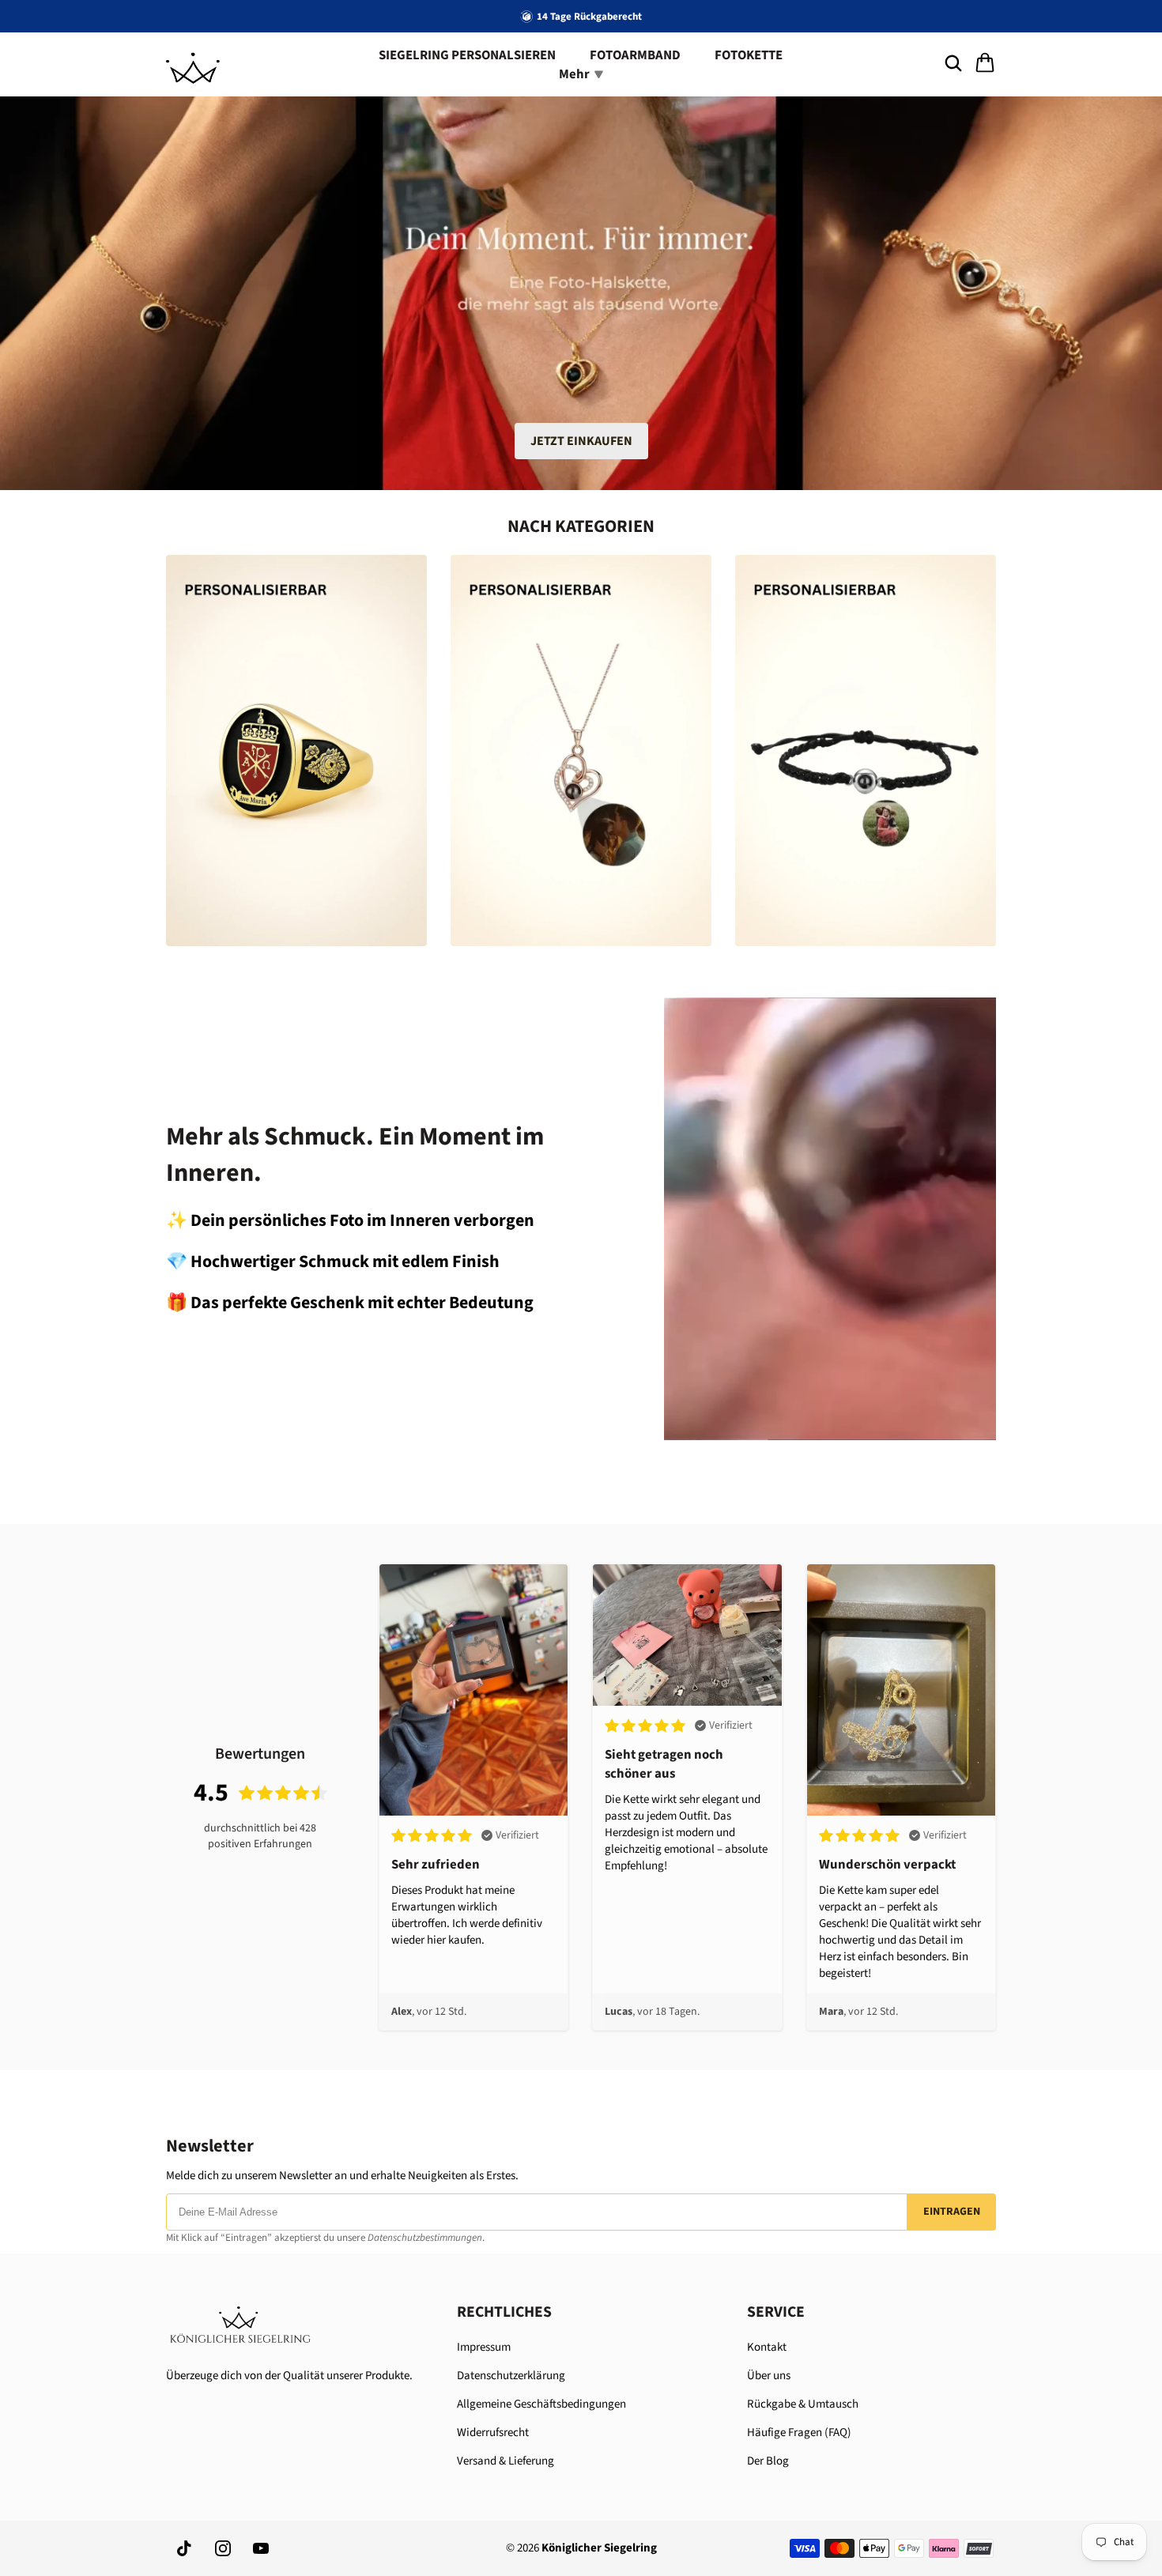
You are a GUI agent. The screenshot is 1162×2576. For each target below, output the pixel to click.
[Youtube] (261, 2548)
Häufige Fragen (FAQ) (799, 2433)
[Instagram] (223, 2548)
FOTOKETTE (749, 55)
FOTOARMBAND (635, 55)
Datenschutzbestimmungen (425, 2238)
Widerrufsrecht (493, 2433)
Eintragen (952, 2212)
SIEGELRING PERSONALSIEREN (467, 55)
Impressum (484, 2347)
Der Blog (768, 2461)
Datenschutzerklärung (511, 2376)
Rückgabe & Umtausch (803, 2404)
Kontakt (767, 2347)
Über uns (769, 2376)
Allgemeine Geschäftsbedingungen (541, 2404)
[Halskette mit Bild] (581, 751)
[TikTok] (185, 2548)
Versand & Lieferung (506, 2461)
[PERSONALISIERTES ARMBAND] (866, 751)
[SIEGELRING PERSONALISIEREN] (296, 751)
